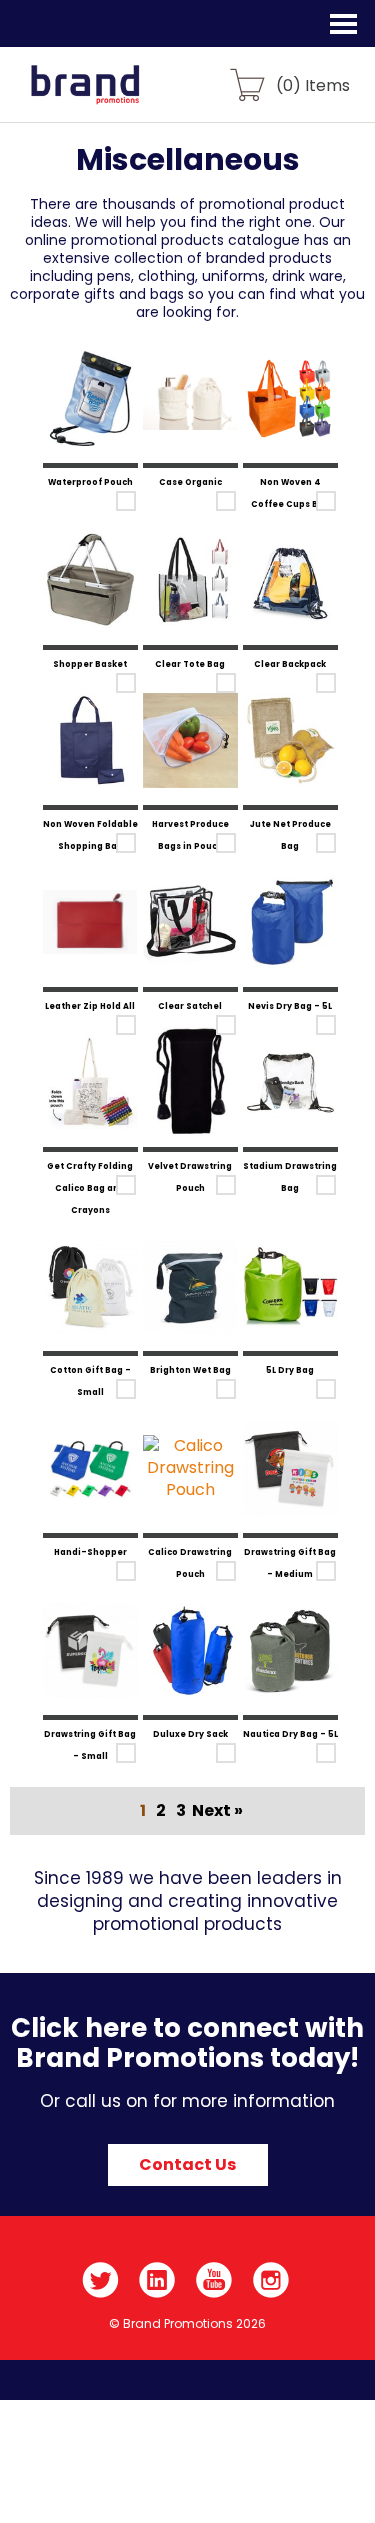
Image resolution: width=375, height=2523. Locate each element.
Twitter (100, 2280)
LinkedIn (157, 2280)
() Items (313, 84)
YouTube (214, 2280)
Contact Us (187, 2164)
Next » (217, 1810)
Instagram (271, 2280)
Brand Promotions (121, 96)
